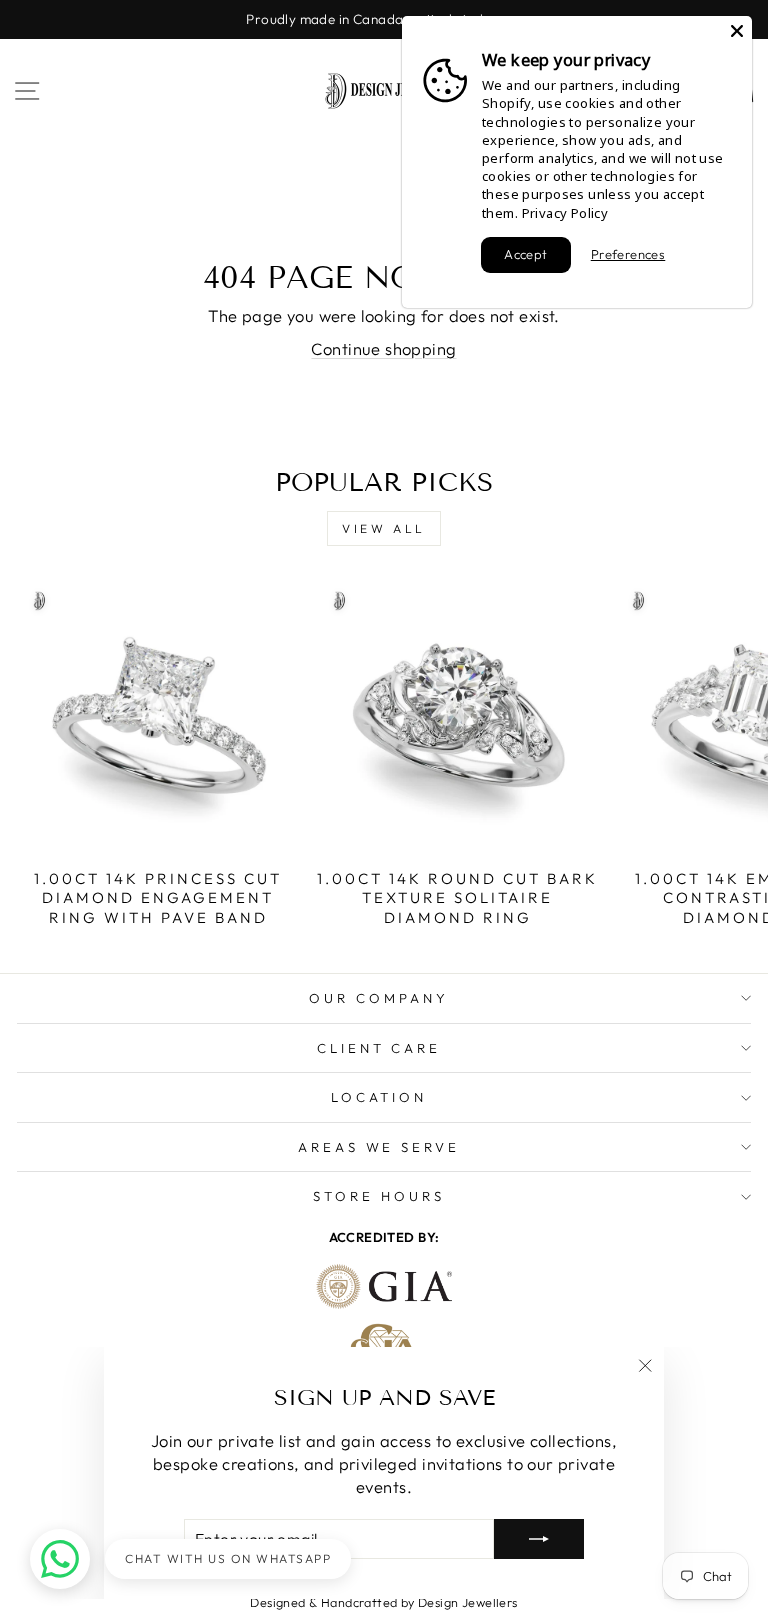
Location (379, 1097)
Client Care (379, 1048)
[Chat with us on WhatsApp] (60, 1559)
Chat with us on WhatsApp (228, 1558)
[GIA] (384, 1286)
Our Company (379, 998)
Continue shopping (383, 348)
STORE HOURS (379, 1196)
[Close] (737, 31)
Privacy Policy (565, 213)
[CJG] (384, 1341)
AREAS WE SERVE (379, 1147)
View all (384, 528)
